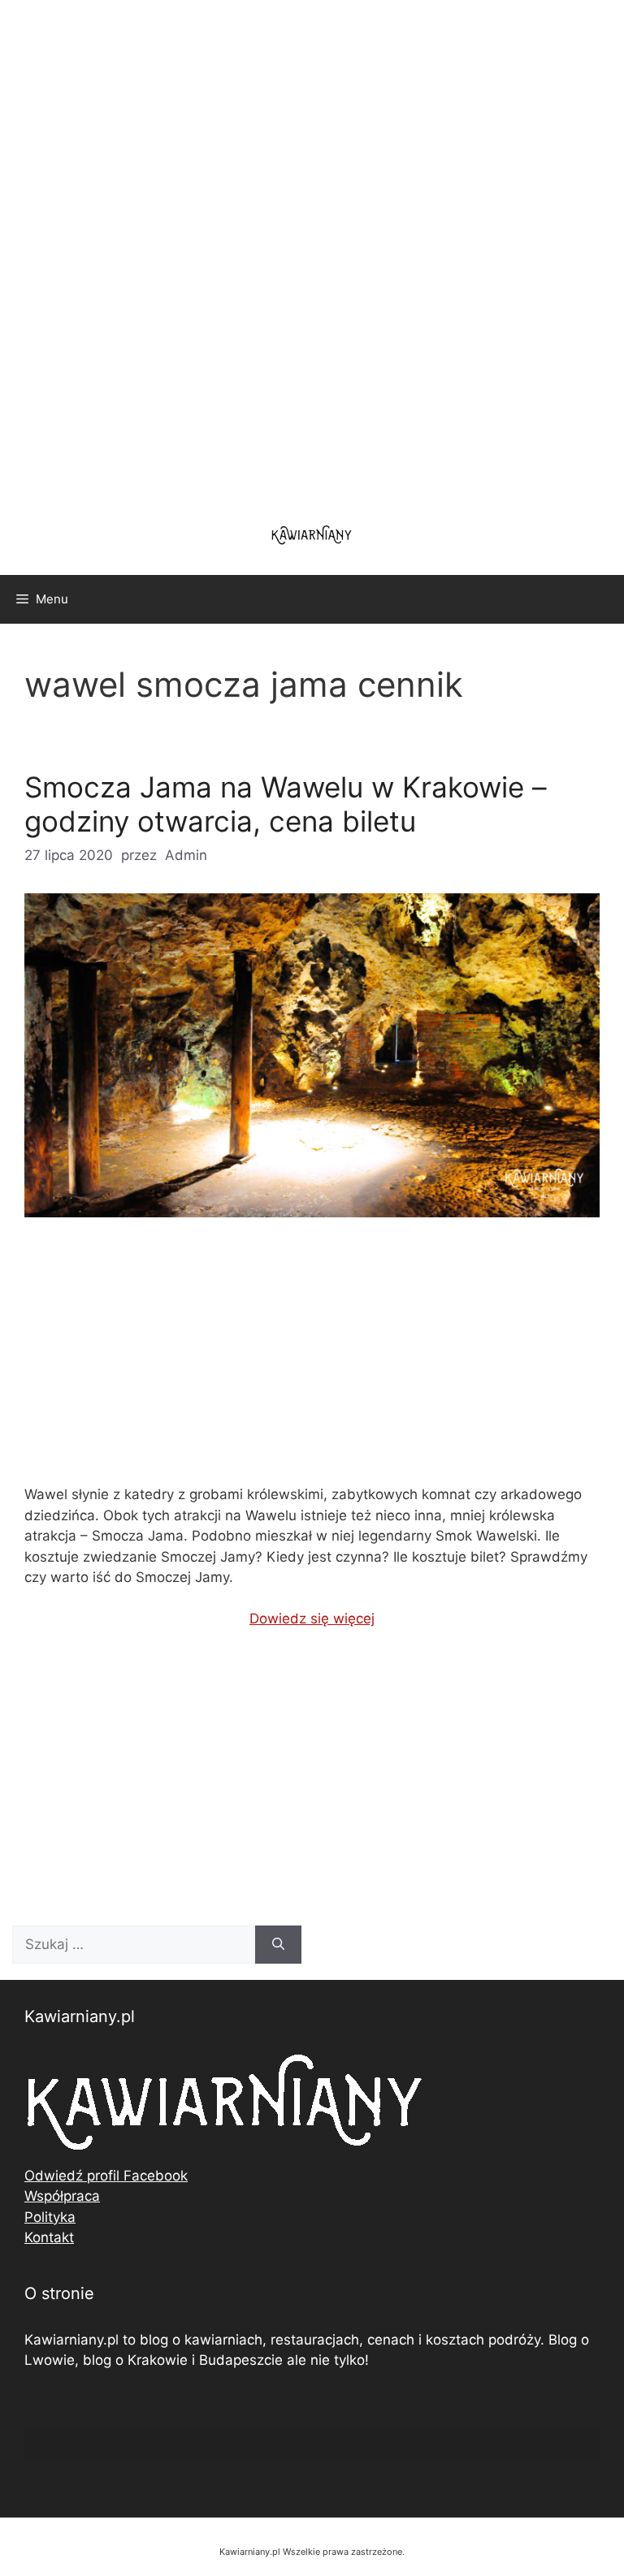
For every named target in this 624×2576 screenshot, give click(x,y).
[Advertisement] (312, 252)
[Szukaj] (278, 1945)
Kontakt (49, 2237)
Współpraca (62, 2196)
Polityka (50, 2217)
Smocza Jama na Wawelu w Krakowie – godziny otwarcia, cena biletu (286, 804)
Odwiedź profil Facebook (106, 2176)
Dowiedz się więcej (312, 1619)
